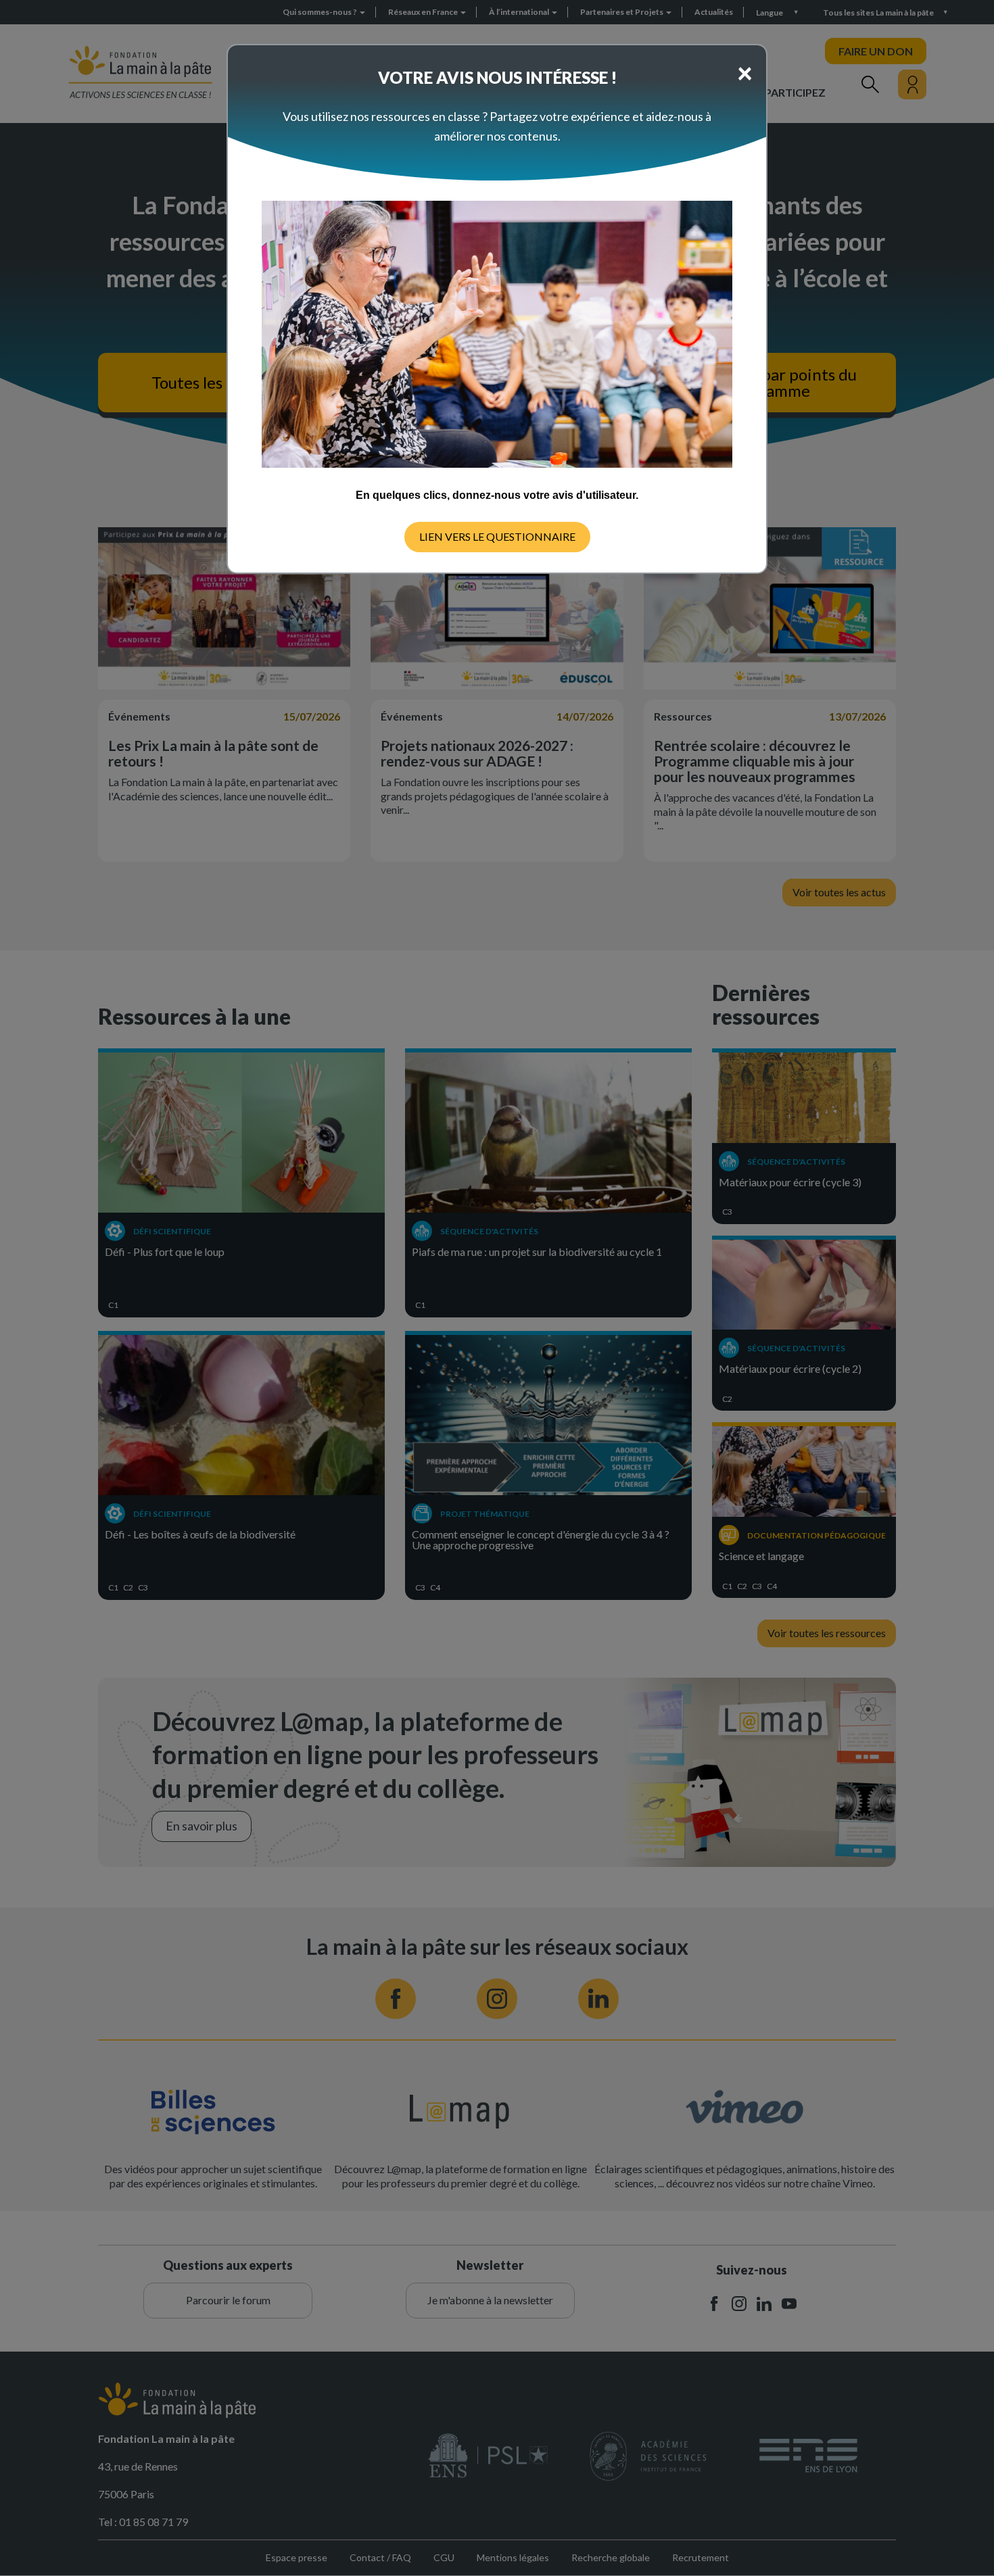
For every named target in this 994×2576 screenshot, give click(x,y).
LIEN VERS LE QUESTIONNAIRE (497, 536)
